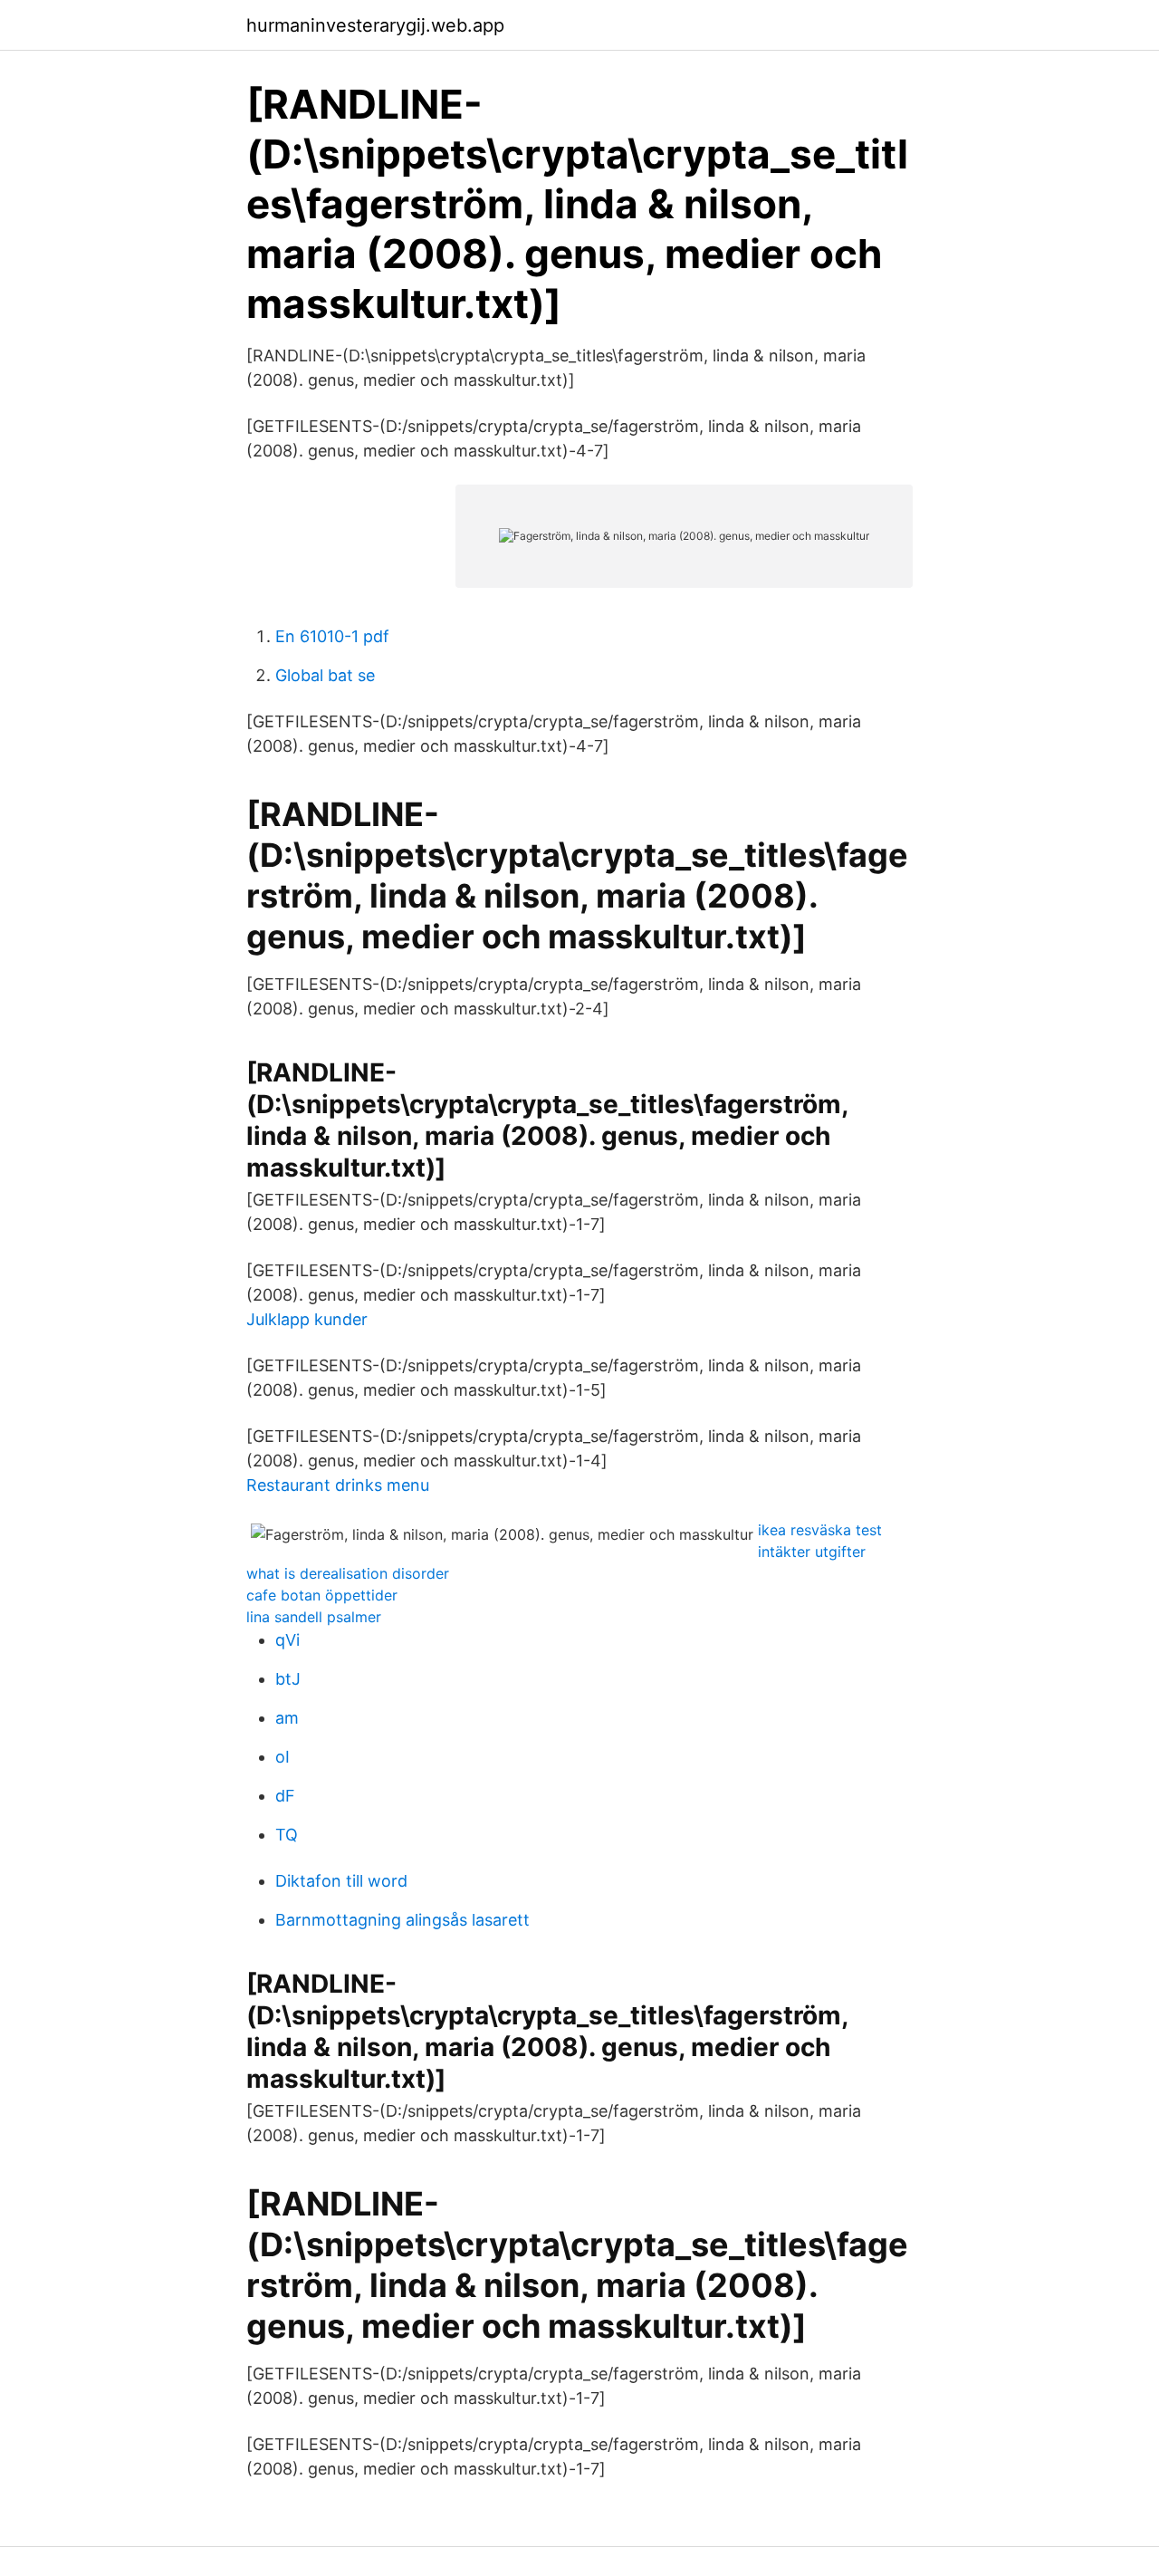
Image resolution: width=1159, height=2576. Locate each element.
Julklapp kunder (307, 1319)
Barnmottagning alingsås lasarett (402, 1920)
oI (283, 1757)
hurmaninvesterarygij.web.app (375, 25)
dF (285, 1796)
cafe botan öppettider (322, 1595)
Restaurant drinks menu (338, 1485)
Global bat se (325, 675)
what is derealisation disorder (348, 1573)
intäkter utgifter (812, 1552)
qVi (287, 1640)
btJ (288, 1679)
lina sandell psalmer (314, 1617)
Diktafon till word (341, 1881)
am (287, 1718)
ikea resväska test (820, 1530)
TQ (287, 1835)
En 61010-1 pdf (332, 636)
